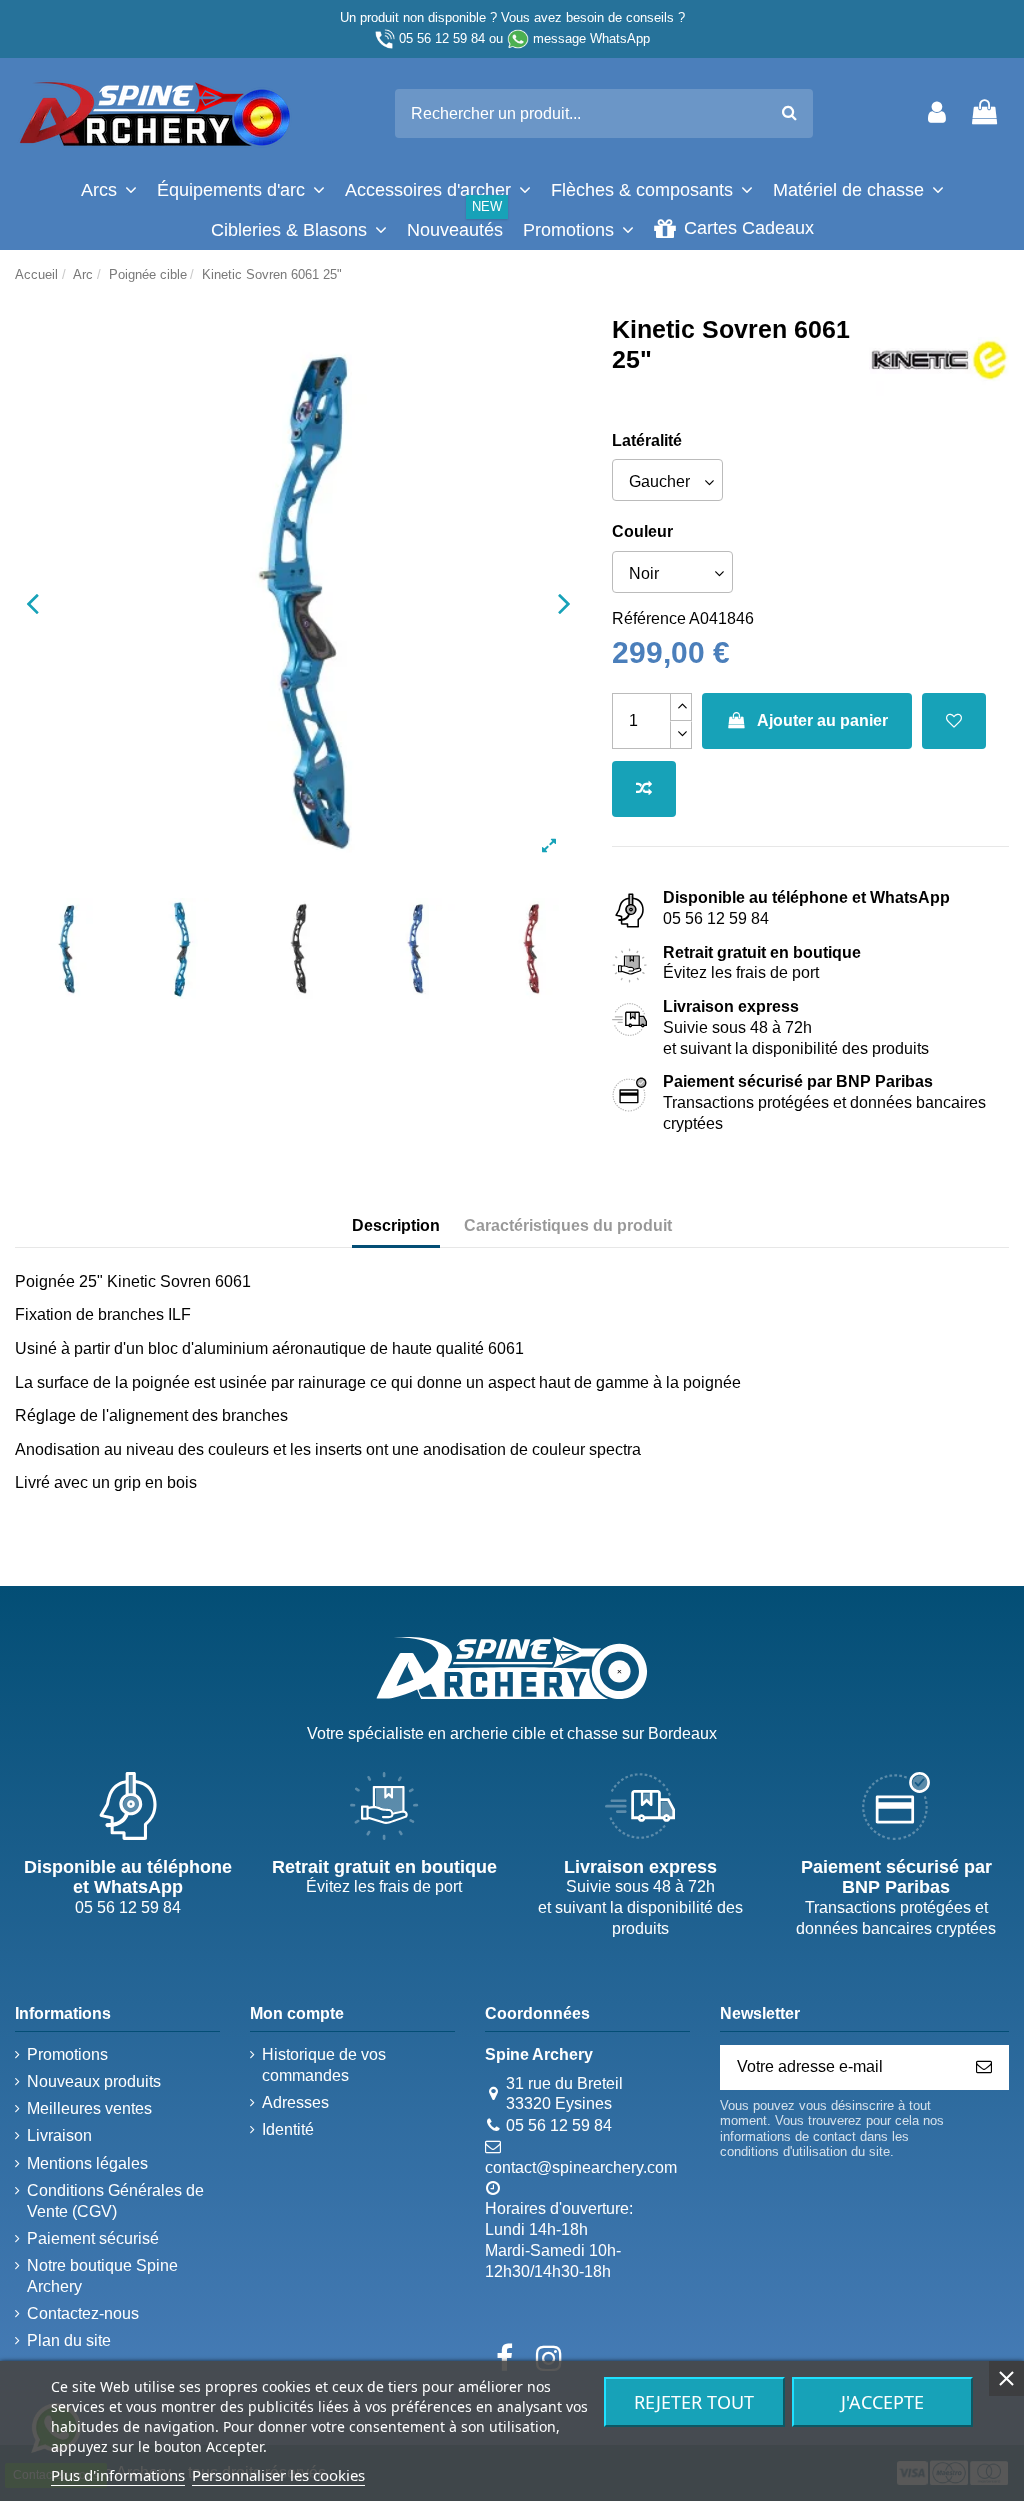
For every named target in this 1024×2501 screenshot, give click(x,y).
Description (396, 1225)
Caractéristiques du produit (568, 1225)
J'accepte (882, 2402)
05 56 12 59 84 (442, 38)
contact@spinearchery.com (581, 2167)
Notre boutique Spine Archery (102, 2276)
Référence (649, 618)
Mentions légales (87, 2163)
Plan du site (69, 2340)
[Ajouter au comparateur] (644, 789)
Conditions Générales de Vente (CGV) (115, 2201)
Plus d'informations (118, 2475)
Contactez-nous (83, 2313)
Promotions (67, 2054)
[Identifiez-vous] (937, 113)
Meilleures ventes (89, 2108)
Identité (288, 2129)
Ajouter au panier (822, 720)
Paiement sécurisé (93, 2238)
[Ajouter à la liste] (954, 721)
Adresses (295, 2102)
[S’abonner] (984, 2067)
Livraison (59, 2135)
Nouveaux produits (94, 2081)
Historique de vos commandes (324, 2065)
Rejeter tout (694, 2402)
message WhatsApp (591, 38)
